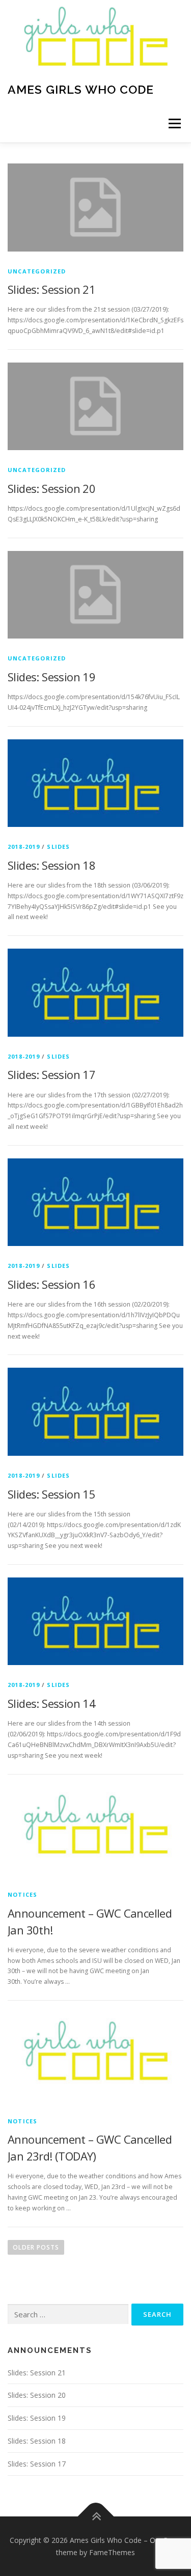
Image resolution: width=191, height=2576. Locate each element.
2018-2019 (24, 847)
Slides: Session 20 (51, 488)
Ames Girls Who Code (81, 89)
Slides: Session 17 (51, 1074)
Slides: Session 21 (51, 289)
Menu (174, 123)
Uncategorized (37, 271)
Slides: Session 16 (51, 1284)
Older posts (36, 2247)
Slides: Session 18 (51, 865)
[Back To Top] (95, 2516)
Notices (22, 1894)
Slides (58, 847)
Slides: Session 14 (51, 1703)
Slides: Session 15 (51, 1494)
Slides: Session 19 (51, 677)
